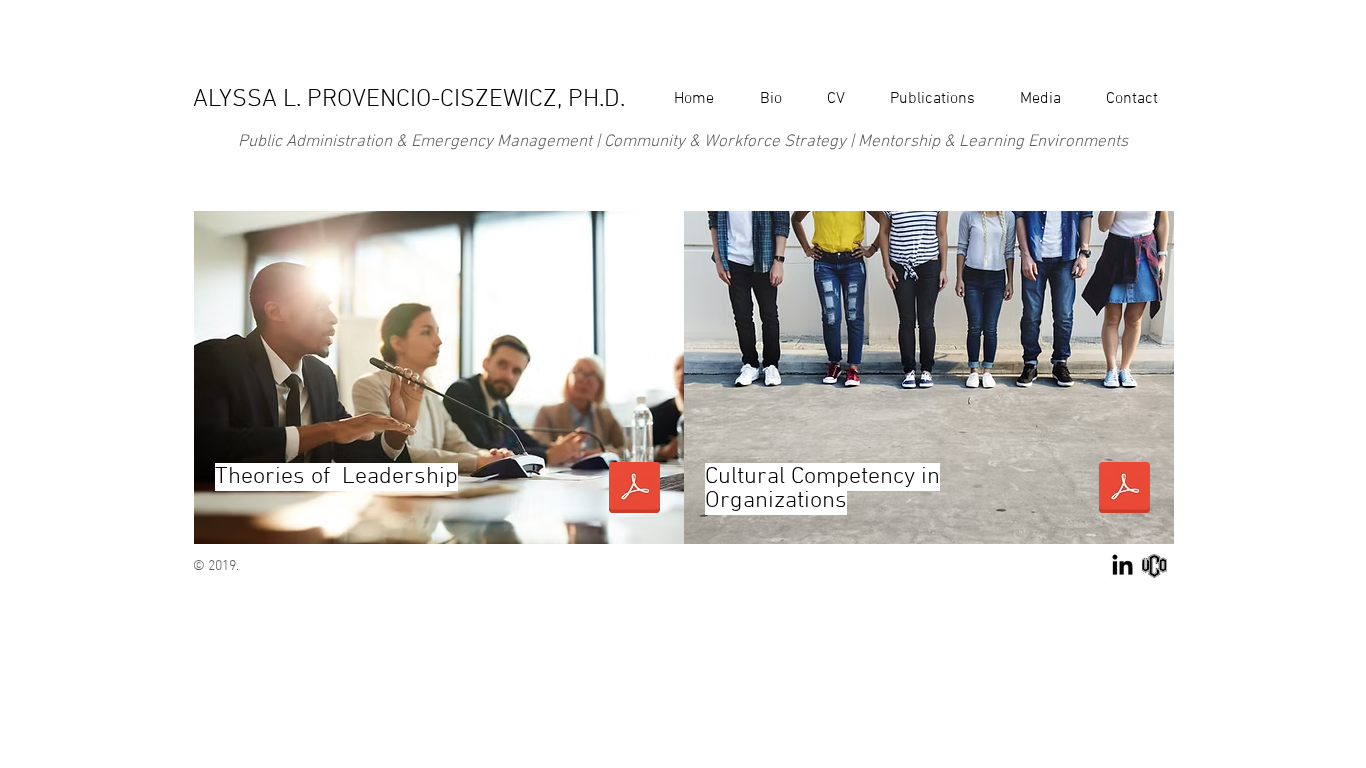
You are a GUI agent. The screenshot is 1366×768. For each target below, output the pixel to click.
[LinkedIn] (1122, 566)
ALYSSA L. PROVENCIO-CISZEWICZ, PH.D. (409, 100)
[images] (1154, 566)
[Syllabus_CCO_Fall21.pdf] (1124, 490)
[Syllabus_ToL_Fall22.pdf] (634, 490)
